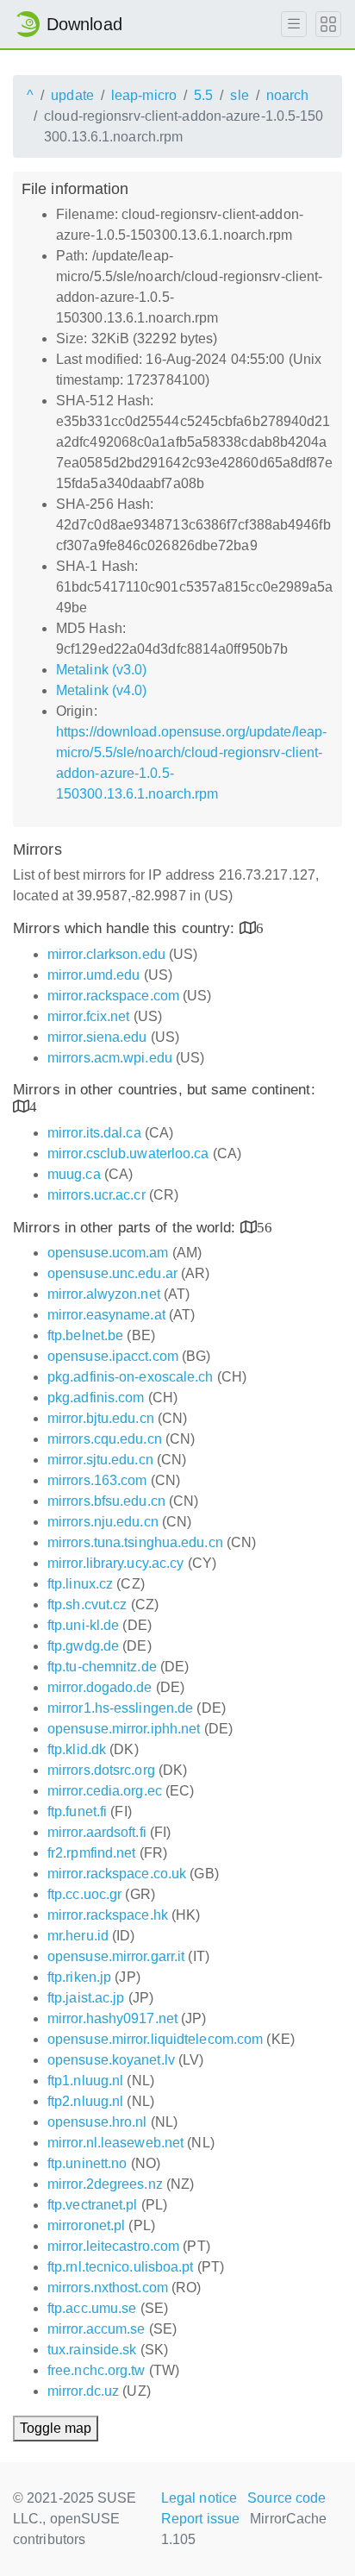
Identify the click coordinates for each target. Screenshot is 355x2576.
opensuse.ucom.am (108, 1253)
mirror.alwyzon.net (104, 1294)
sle (239, 95)
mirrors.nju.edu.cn (103, 1522)
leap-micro (144, 95)
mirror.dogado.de (100, 1687)
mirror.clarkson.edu (106, 954)
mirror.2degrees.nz (105, 2184)
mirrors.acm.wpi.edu (110, 1058)
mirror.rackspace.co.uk (117, 1874)
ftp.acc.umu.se (92, 2308)
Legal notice (199, 2498)
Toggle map (56, 2428)
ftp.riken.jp (79, 1977)
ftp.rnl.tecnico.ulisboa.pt (121, 2267)
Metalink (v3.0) (102, 670)
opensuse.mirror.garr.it (116, 1956)
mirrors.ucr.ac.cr (97, 1195)
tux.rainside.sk (92, 2350)
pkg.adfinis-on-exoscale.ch (131, 1377)
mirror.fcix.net (89, 1016)
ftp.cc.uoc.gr (84, 1894)
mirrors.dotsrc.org (101, 1770)
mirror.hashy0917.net (112, 2018)
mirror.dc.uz (83, 2391)
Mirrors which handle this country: (126, 928)
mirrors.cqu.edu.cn (105, 1439)
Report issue (200, 2519)
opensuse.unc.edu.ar (112, 1273)
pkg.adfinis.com (96, 1398)
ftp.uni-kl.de (83, 1625)
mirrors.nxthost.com (108, 2288)
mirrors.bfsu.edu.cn (106, 1501)
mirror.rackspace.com (113, 996)
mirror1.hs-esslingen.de (120, 1708)
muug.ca (74, 1174)
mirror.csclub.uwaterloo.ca (128, 1153)
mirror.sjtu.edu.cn (100, 1460)
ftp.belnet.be (85, 1335)
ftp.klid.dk (77, 1749)
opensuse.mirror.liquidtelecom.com (155, 2039)
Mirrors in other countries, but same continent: (164, 1090)
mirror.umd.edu (93, 975)
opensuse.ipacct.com (113, 1356)
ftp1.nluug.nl (85, 2081)
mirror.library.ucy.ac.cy (115, 1563)
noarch (288, 95)
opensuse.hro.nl (97, 2122)
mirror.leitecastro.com (113, 2246)
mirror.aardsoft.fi (97, 1832)
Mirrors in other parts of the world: (127, 1228)
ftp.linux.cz (80, 1584)
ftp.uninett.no (87, 2163)
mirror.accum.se (97, 2329)
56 (265, 1227)
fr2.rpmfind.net (92, 1853)
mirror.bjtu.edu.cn (101, 1418)
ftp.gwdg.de (83, 1646)
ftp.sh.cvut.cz (87, 1605)
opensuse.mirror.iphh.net (124, 1729)
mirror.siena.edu (97, 1037)
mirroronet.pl (86, 2225)
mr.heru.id (78, 1936)
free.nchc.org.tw (97, 2370)
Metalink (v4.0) (102, 690)
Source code (286, 2498)
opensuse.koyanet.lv (111, 2060)
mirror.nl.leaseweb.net (115, 2143)
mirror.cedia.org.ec (105, 1791)
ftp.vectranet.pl (93, 2205)
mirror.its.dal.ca (94, 1133)
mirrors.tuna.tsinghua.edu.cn (135, 1542)
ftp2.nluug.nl (85, 2101)
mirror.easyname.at (106, 1315)
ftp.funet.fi (77, 1811)
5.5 (203, 95)
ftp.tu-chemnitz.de (102, 1667)
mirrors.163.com (97, 1480)
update (72, 95)
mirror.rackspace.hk (108, 1915)
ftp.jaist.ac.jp (86, 1998)
